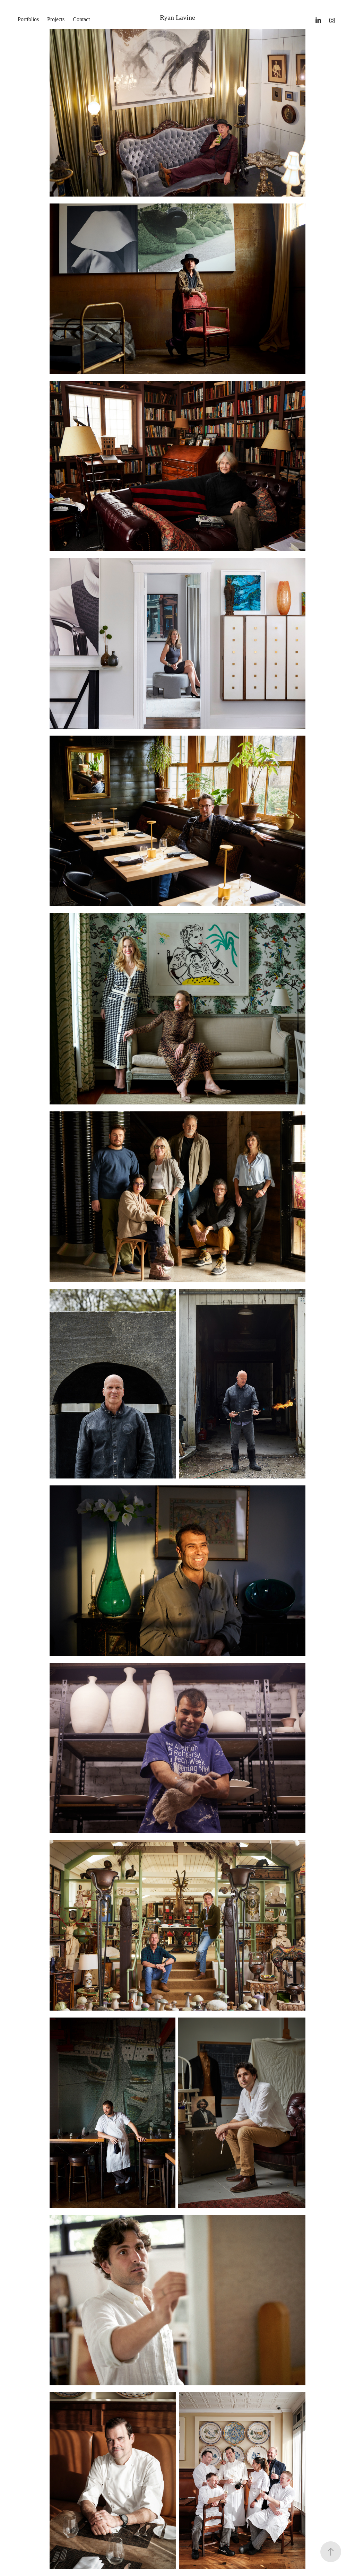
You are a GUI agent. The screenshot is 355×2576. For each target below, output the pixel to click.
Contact (81, 19)
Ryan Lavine (177, 17)
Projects (56, 19)
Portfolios (28, 19)
